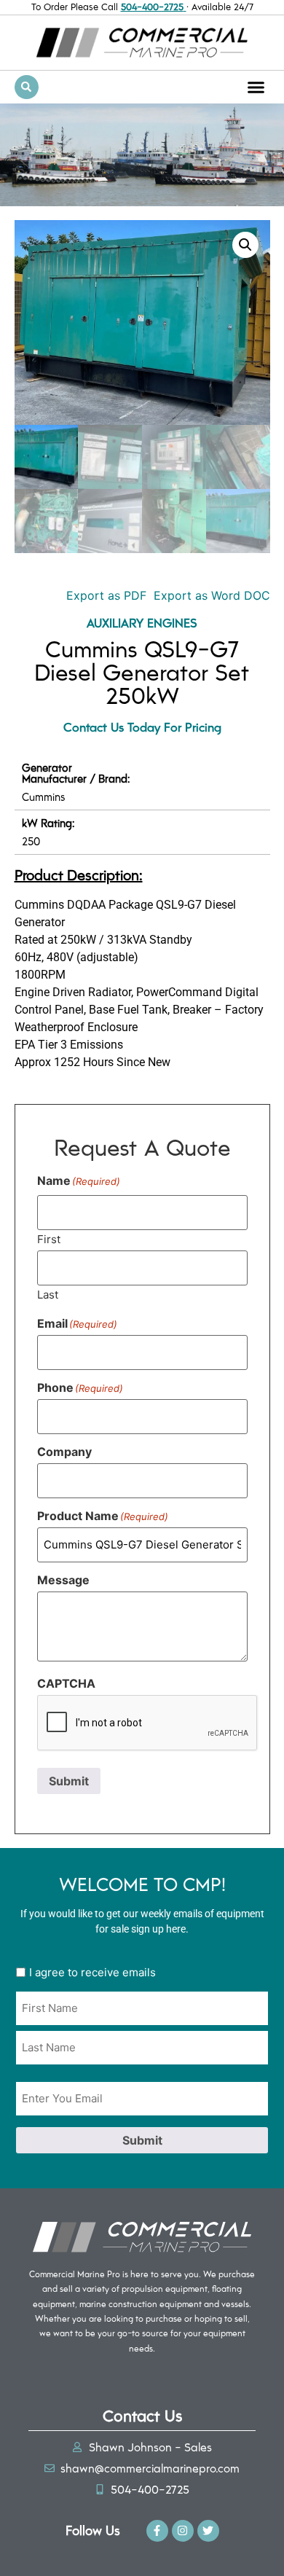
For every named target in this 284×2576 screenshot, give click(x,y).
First (49, 1238)
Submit (69, 1781)
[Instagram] (183, 2531)
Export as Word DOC (212, 595)
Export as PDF (104, 595)
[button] (256, 87)
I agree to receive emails (92, 1972)
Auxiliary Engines (142, 622)
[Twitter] (208, 2531)
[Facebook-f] (157, 2531)
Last (48, 1294)
